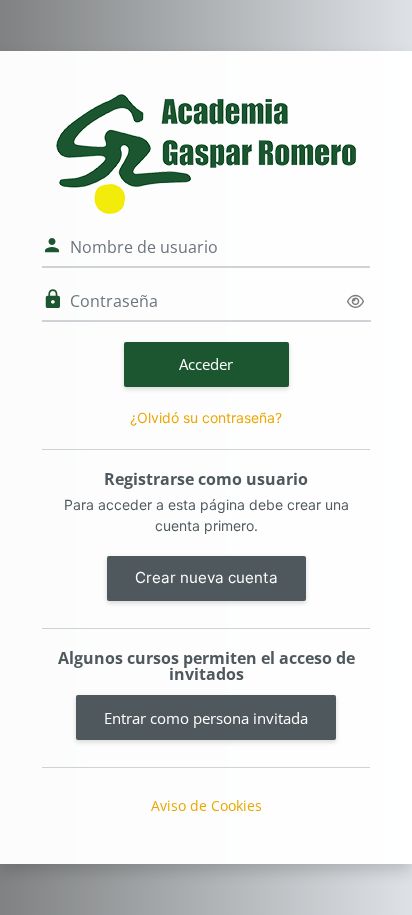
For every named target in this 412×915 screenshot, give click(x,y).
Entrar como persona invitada (206, 718)
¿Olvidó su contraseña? (206, 417)
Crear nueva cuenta (206, 577)
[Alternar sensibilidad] (355, 301)
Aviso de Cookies (206, 805)
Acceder (206, 364)
